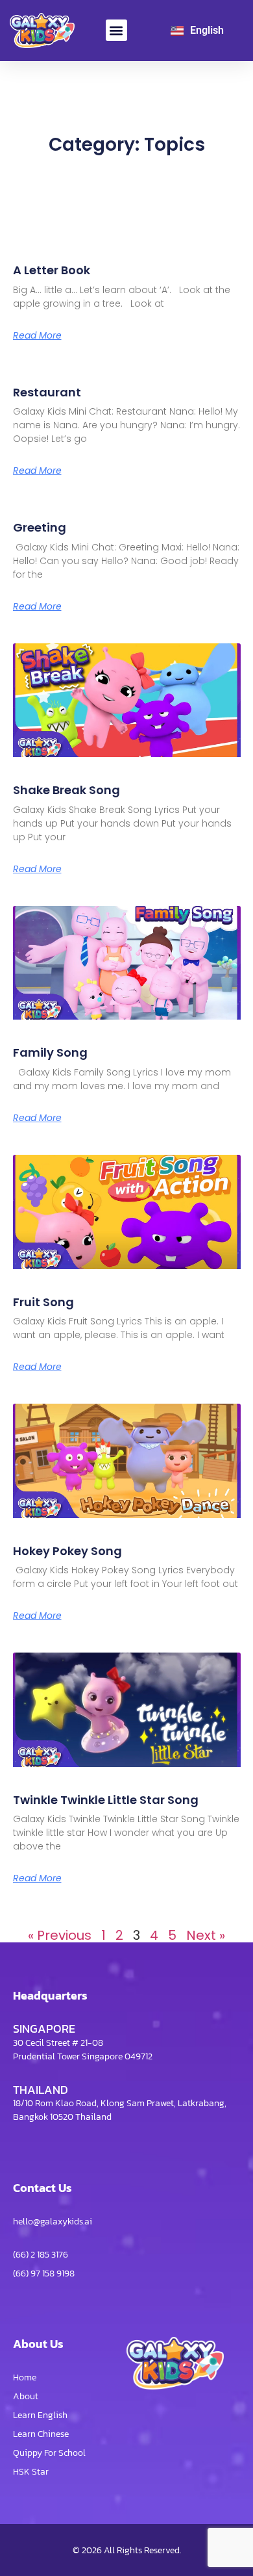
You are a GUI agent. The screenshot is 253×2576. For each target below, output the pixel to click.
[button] (116, 30)
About (26, 2396)
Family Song (50, 1052)
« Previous (60, 1935)
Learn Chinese (41, 2434)
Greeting (40, 527)
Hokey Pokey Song (67, 1551)
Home (25, 2377)
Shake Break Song (66, 790)
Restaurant (47, 392)
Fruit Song (43, 1302)
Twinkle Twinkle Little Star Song (106, 1800)
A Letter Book (52, 270)
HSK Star (31, 2472)
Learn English (40, 2415)
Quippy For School (49, 2453)
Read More (37, 335)
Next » (206, 1935)
